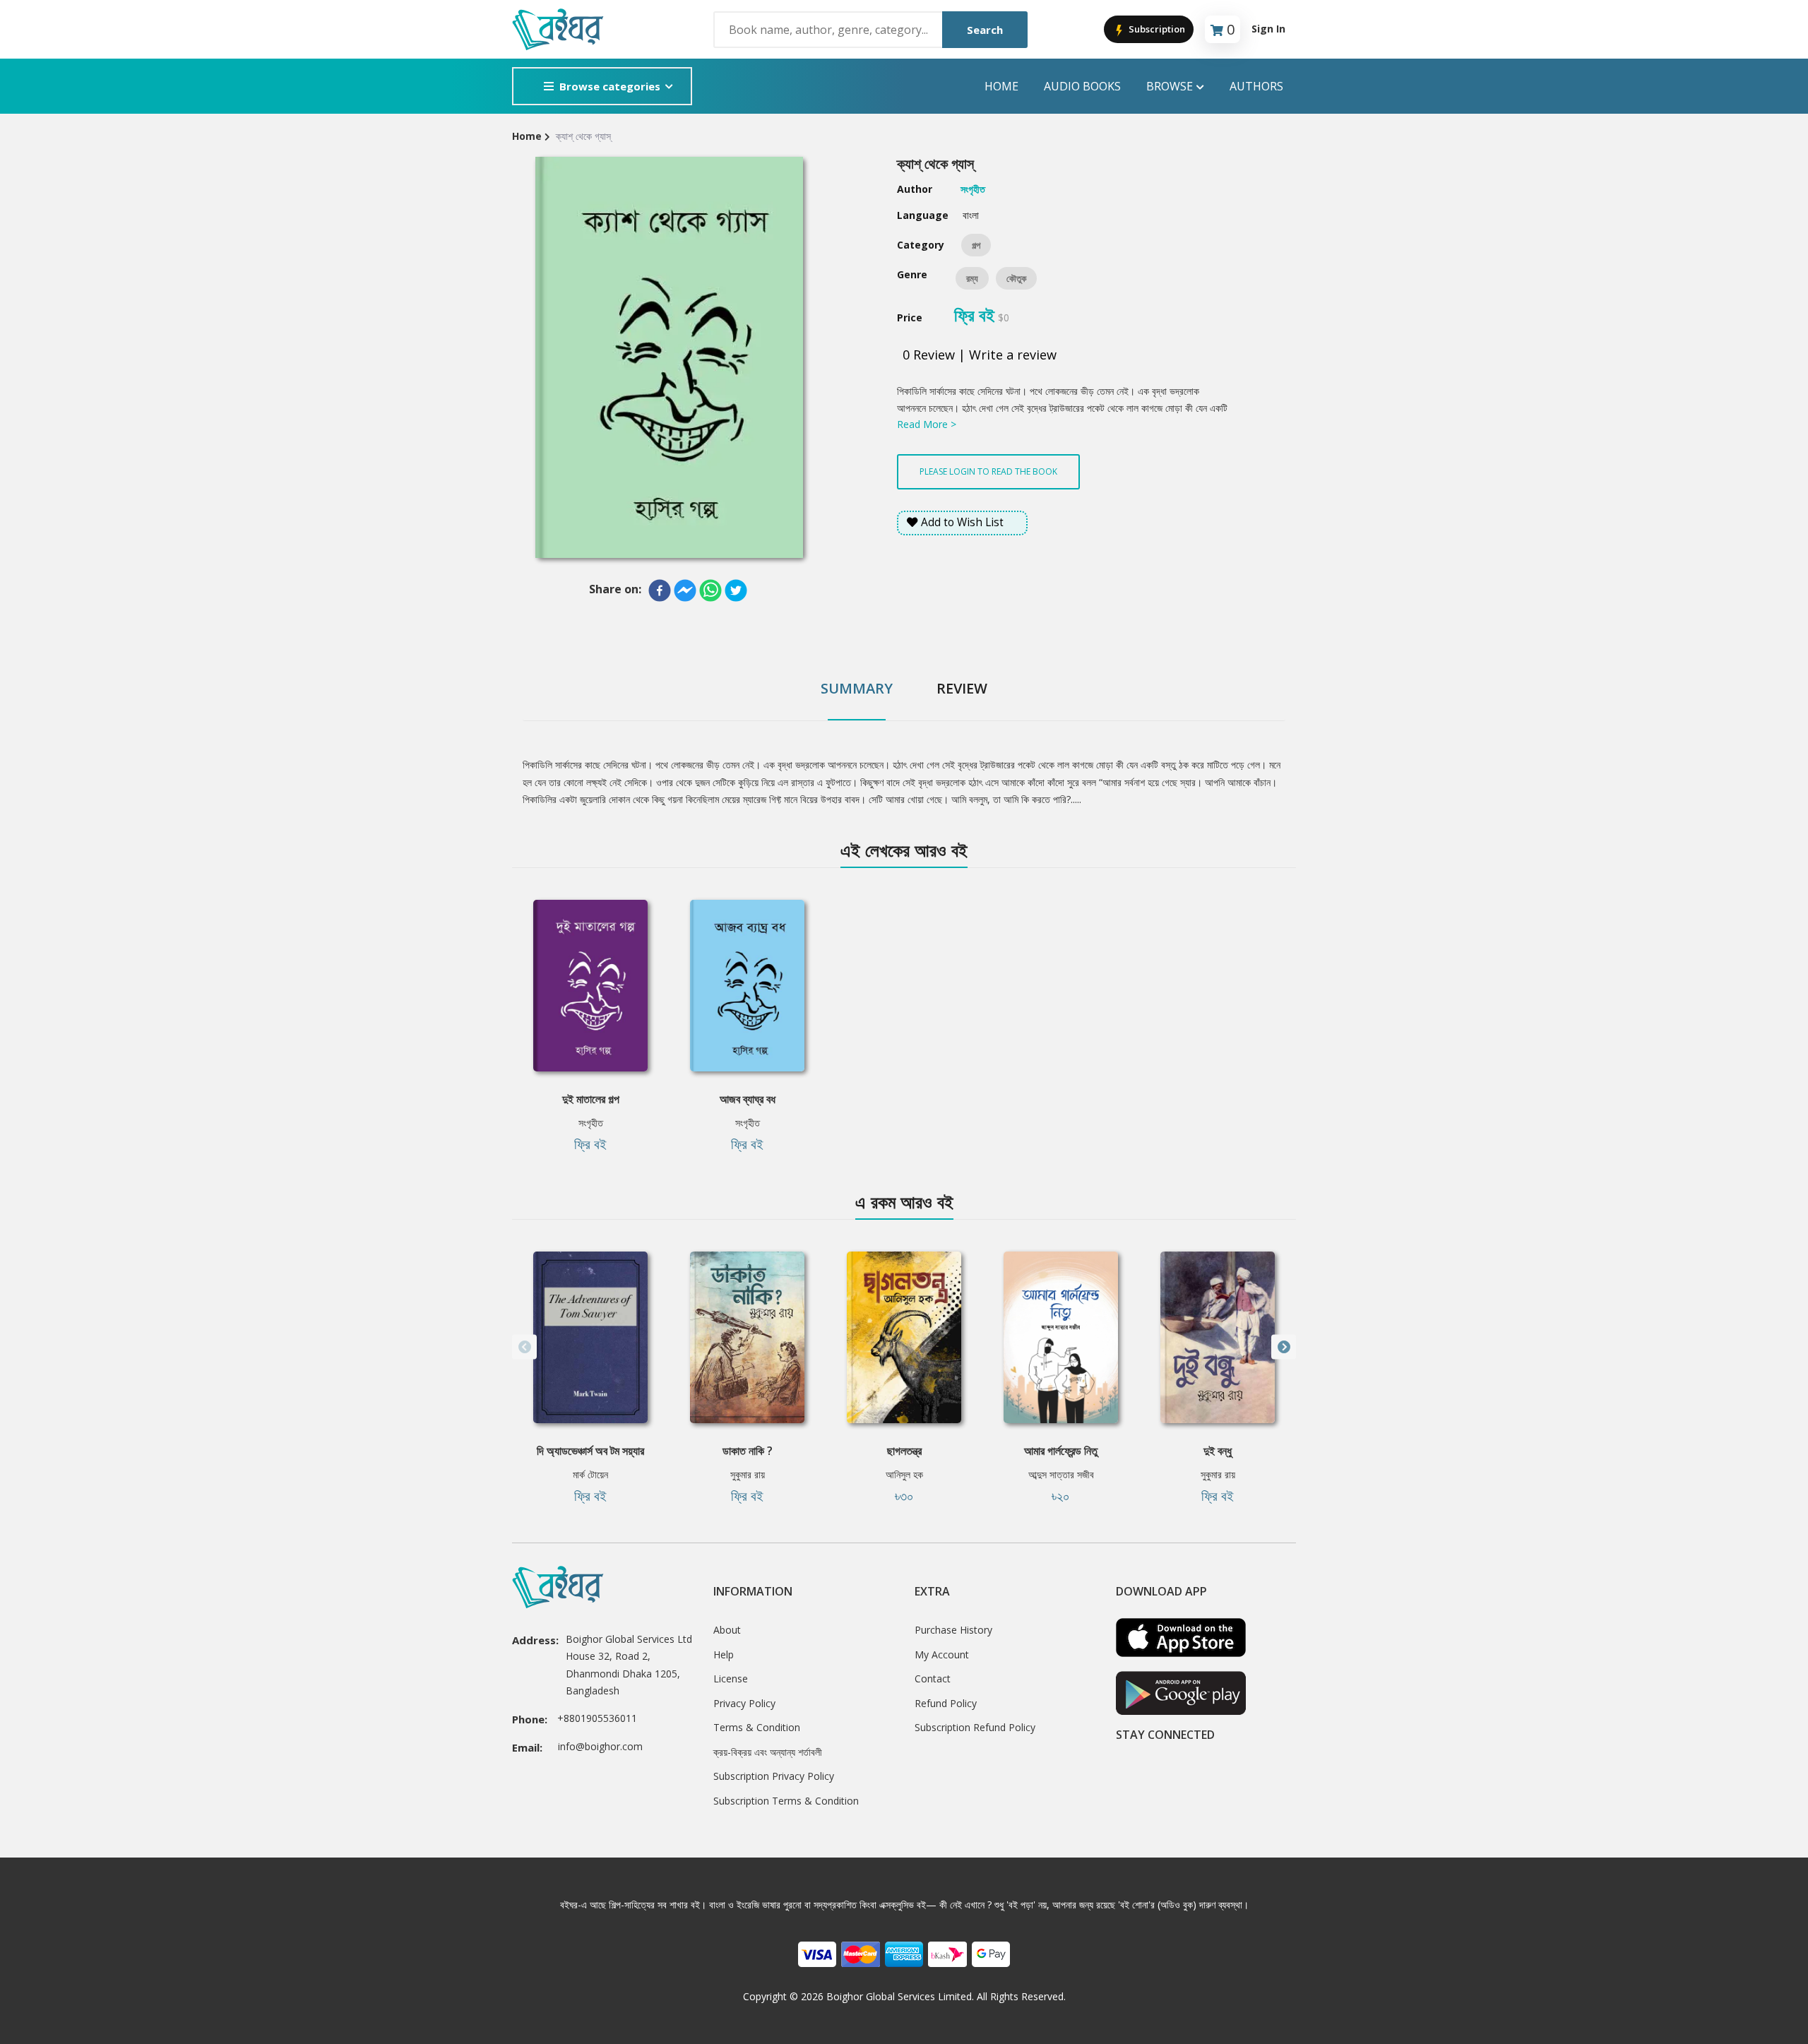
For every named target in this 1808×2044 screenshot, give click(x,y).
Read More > (927, 424)
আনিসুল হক (904, 1474)
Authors (1256, 86)
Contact (933, 1678)
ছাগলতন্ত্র (904, 1451)
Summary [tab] (857, 688)
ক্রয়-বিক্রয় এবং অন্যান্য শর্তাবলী (768, 1752)
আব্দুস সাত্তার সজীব (1061, 1474)
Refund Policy (946, 1703)
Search (985, 30)
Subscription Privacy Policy (774, 1776)
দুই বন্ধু (1218, 1451)
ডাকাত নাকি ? (748, 1451)
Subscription (1156, 29)
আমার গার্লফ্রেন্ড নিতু (1061, 1451)
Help (724, 1654)
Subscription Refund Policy (975, 1727)
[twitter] (736, 590)
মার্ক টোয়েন (590, 1474)
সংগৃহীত (591, 1123)
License (731, 1678)
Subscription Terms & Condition (786, 1801)
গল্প (976, 245)
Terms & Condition (757, 1727)
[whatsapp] (710, 590)
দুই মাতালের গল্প (591, 1099)
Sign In (1268, 29)
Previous (524, 1347)
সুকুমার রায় (748, 1474)
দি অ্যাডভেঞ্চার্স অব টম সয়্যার (590, 1451)
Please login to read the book (988, 471)
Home (1001, 86)
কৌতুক (1016, 278)
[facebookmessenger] (685, 590)
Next (1284, 1347)
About (727, 1630)
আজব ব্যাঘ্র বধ (748, 1099)
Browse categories (610, 86)
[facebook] (660, 590)
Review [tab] (962, 688)
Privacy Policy (744, 1703)
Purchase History (953, 1630)
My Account (942, 1654)
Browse (1170, 86)
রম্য (972, 278)
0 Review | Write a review (980, 355)
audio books (1082, 86)
